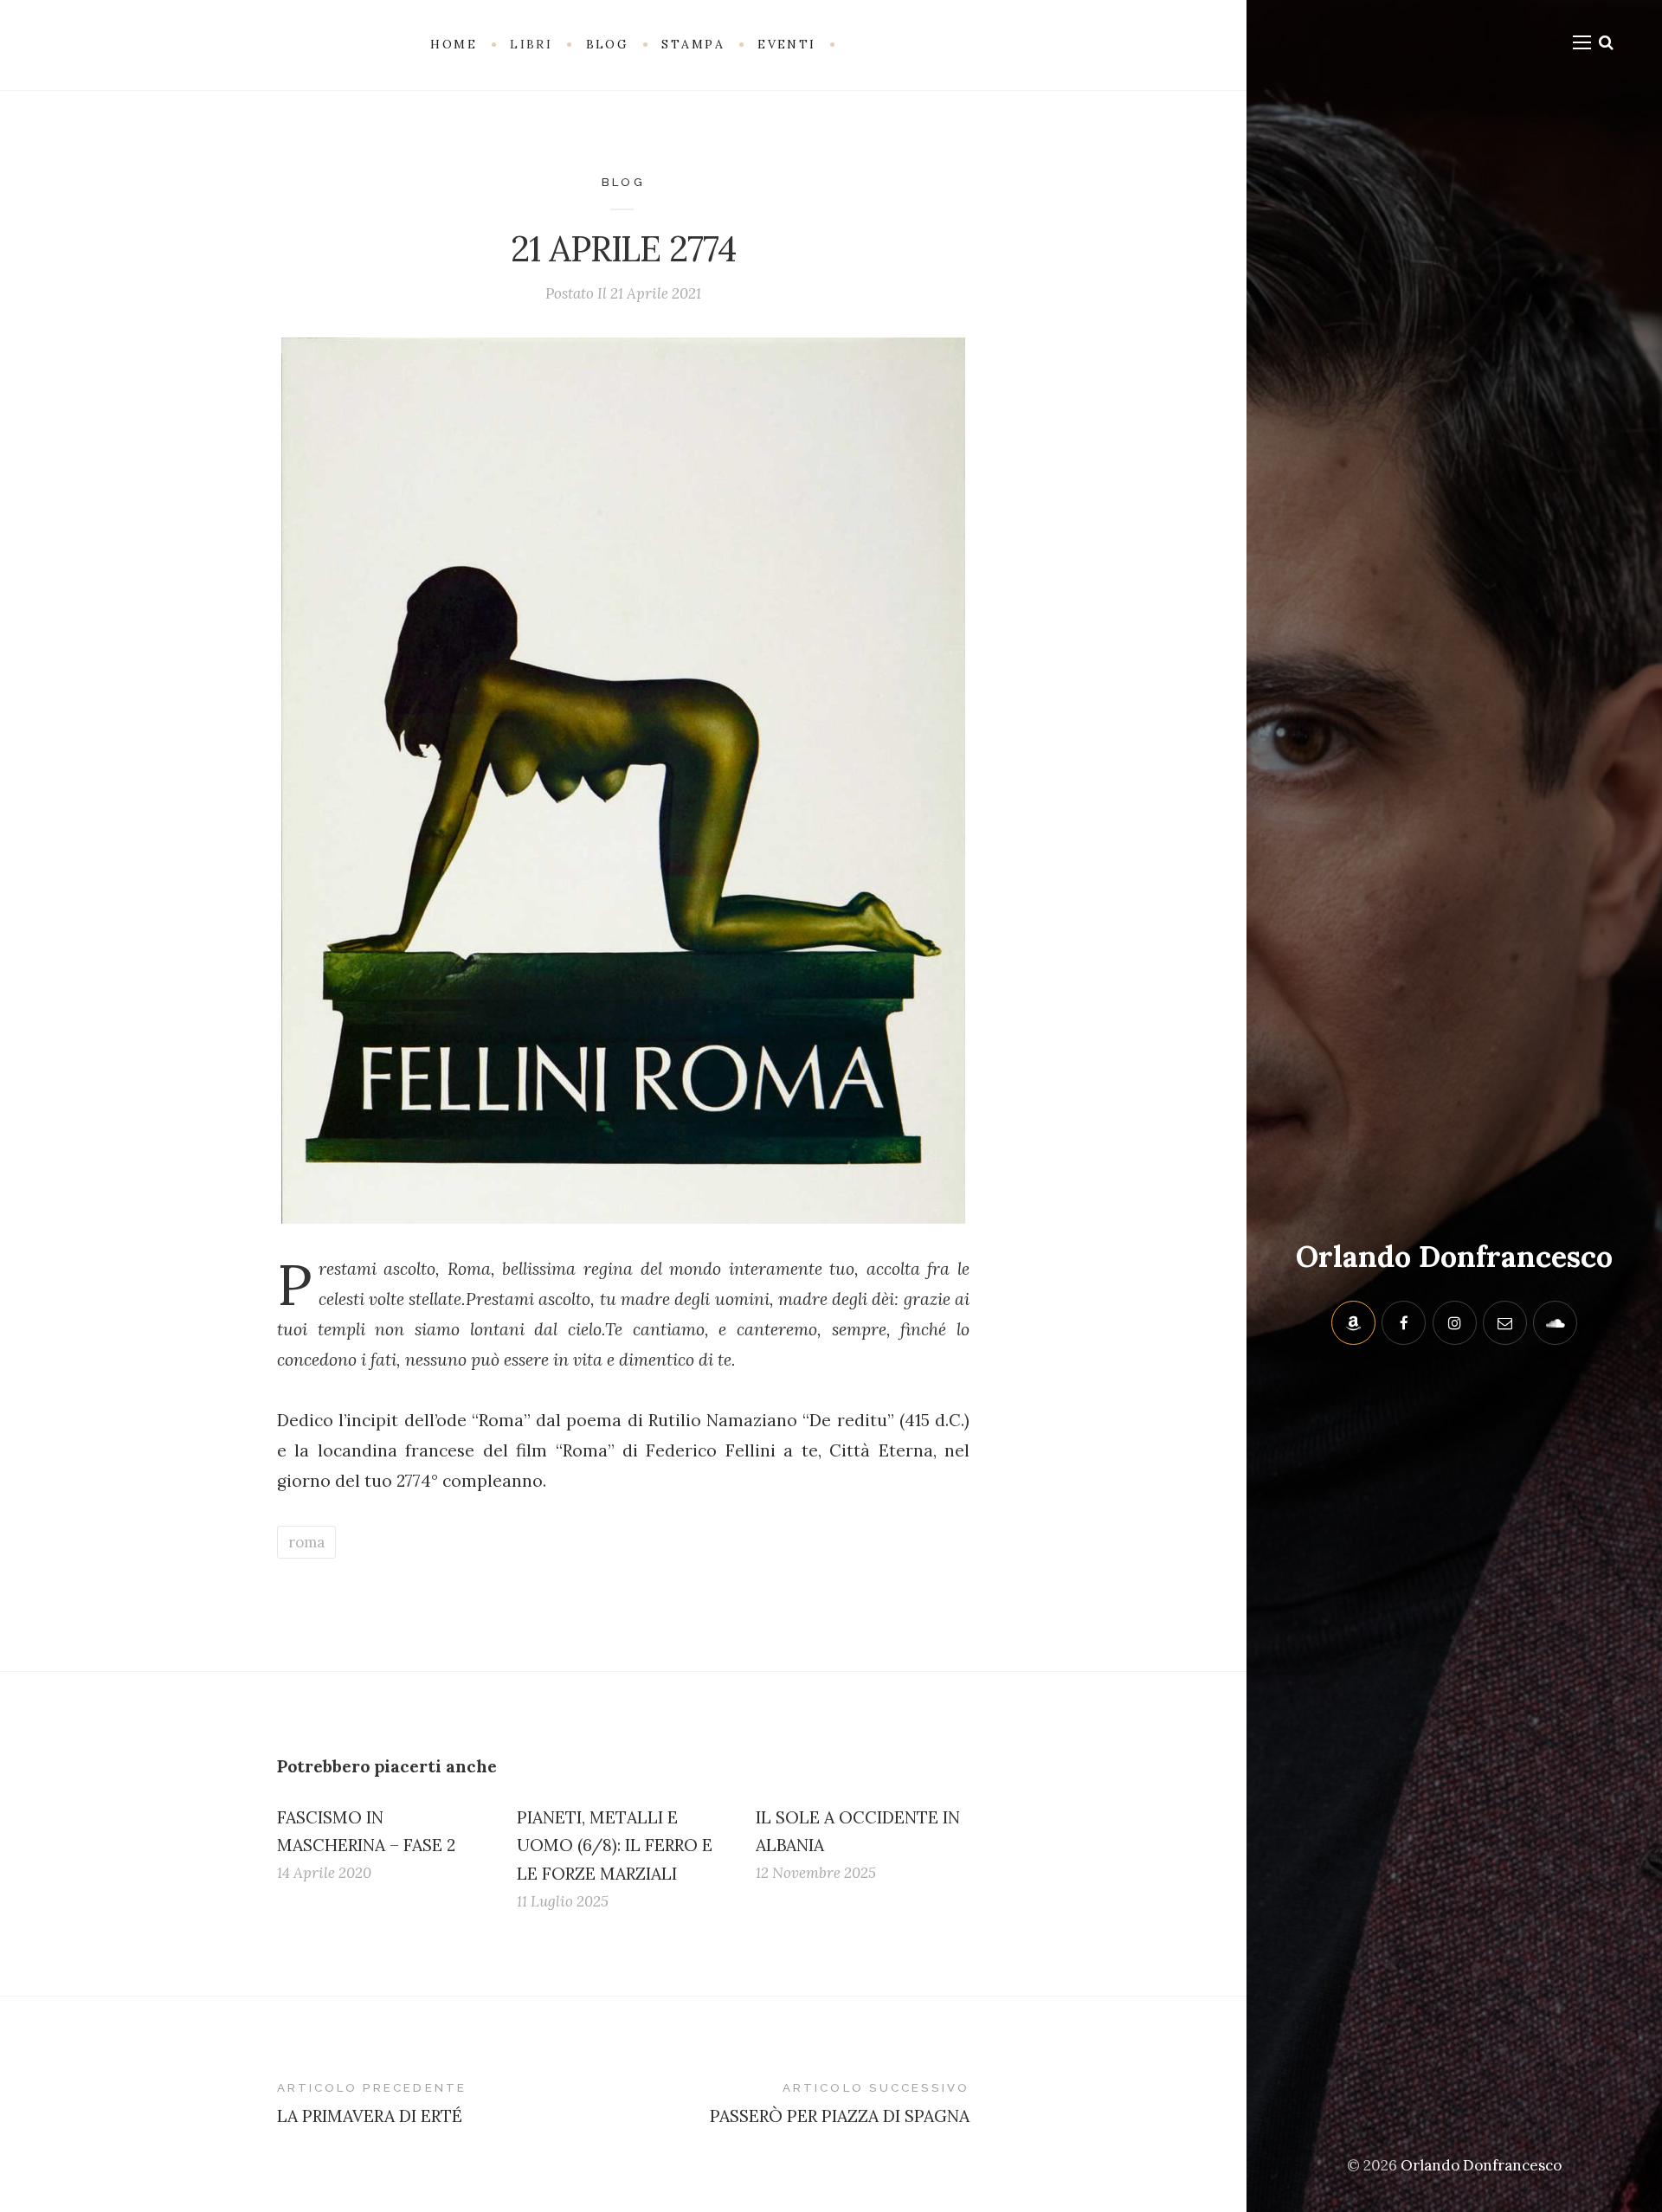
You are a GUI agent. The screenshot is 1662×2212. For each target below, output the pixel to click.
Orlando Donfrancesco (1454, 1256)
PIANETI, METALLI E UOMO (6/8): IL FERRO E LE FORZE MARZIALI (615, 1845)
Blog (623, 182)
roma (306, 1542)
